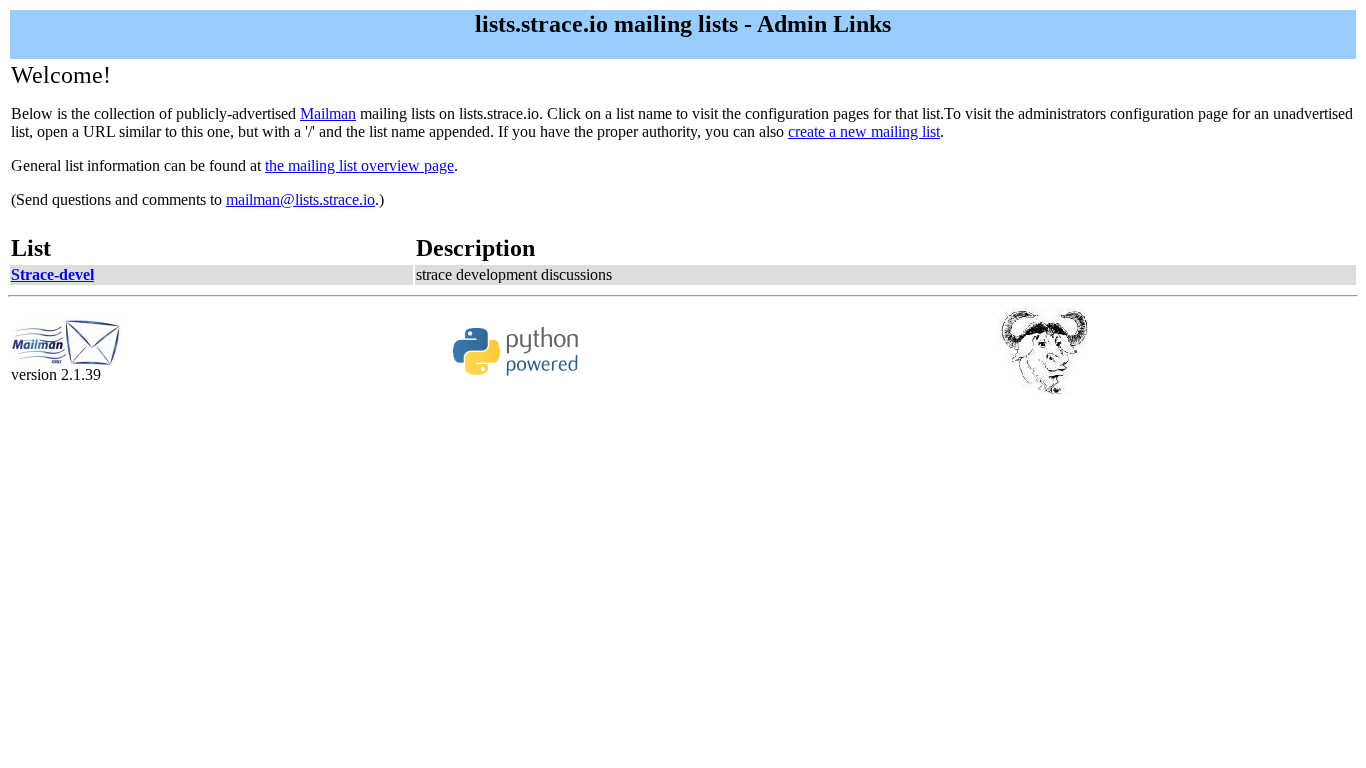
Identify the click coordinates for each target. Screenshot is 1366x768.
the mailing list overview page (359, 165)
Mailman (328, 113)
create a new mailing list (864, 131)
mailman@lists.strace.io (300, 199)
